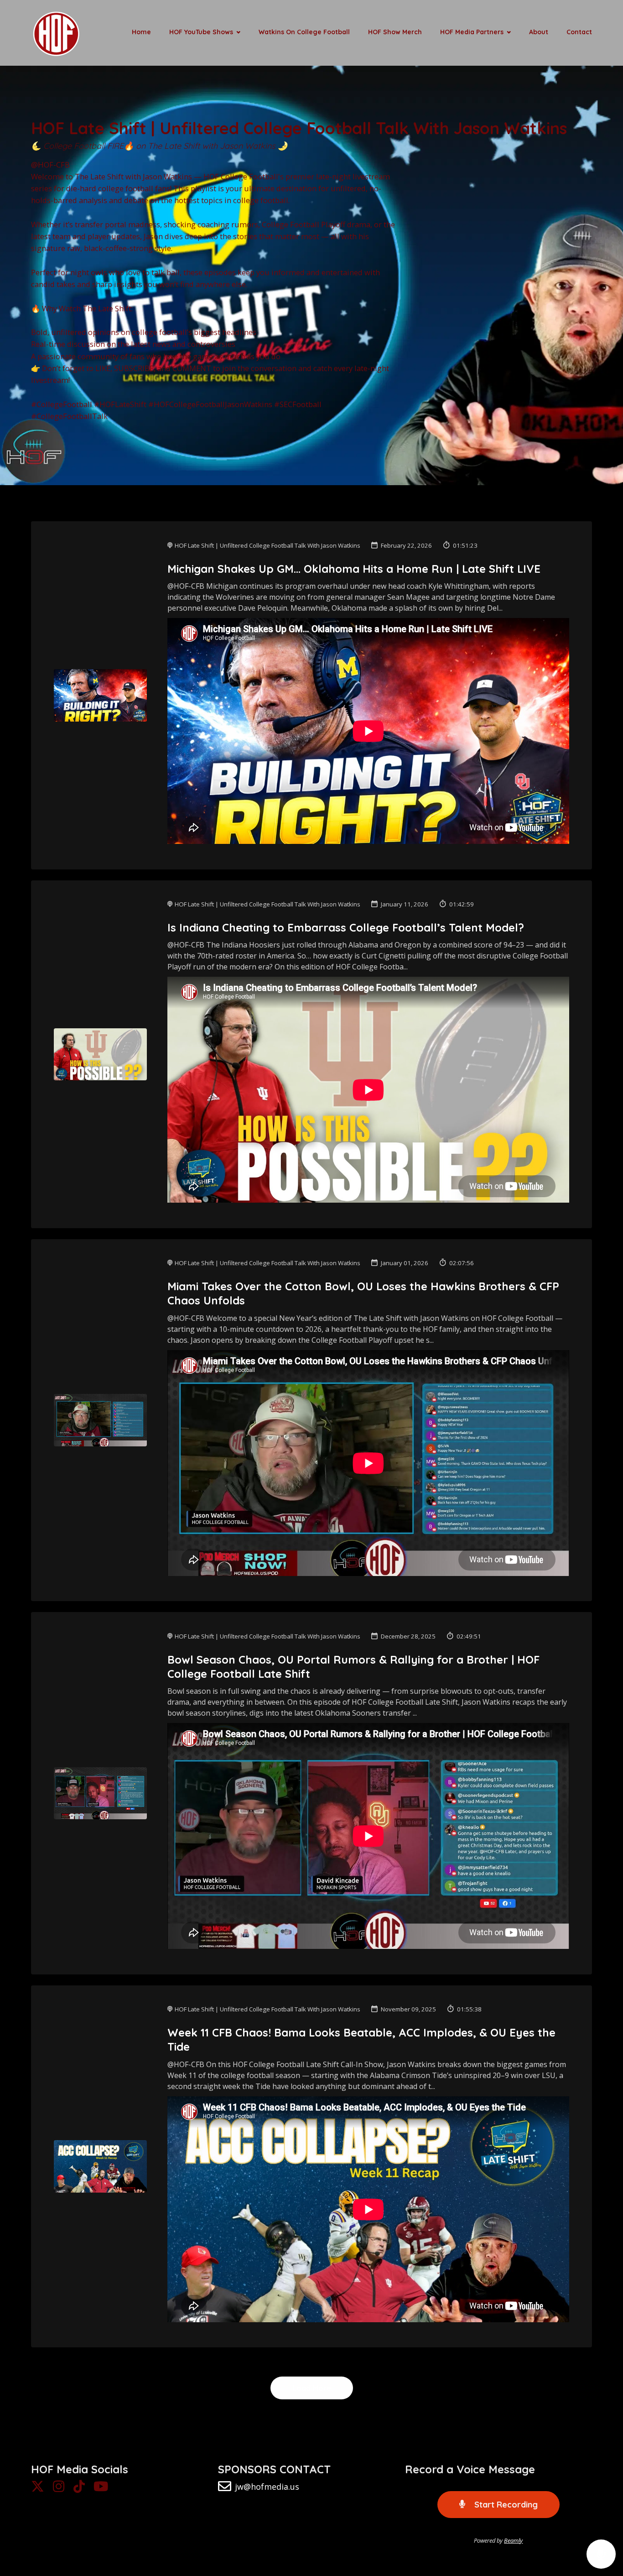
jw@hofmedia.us (267, 2487)
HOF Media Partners (472, 32)
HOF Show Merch (395, 32)
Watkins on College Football (304, 32)
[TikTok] (79, 2489)
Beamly (513, 2540)
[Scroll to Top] (601, 2518)
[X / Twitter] (38, 2489)
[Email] (225, 2489)
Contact (579, 32)
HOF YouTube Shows (201, 32)
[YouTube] (101, 2489)
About (539, 32)
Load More (312, 2388)
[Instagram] (59, 2489)
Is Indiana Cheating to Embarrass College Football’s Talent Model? (346, 927)
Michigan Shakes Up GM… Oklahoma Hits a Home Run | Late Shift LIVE (354, 569)
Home (141, 32)
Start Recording (505, 2505)
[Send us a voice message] (601, 2554)
